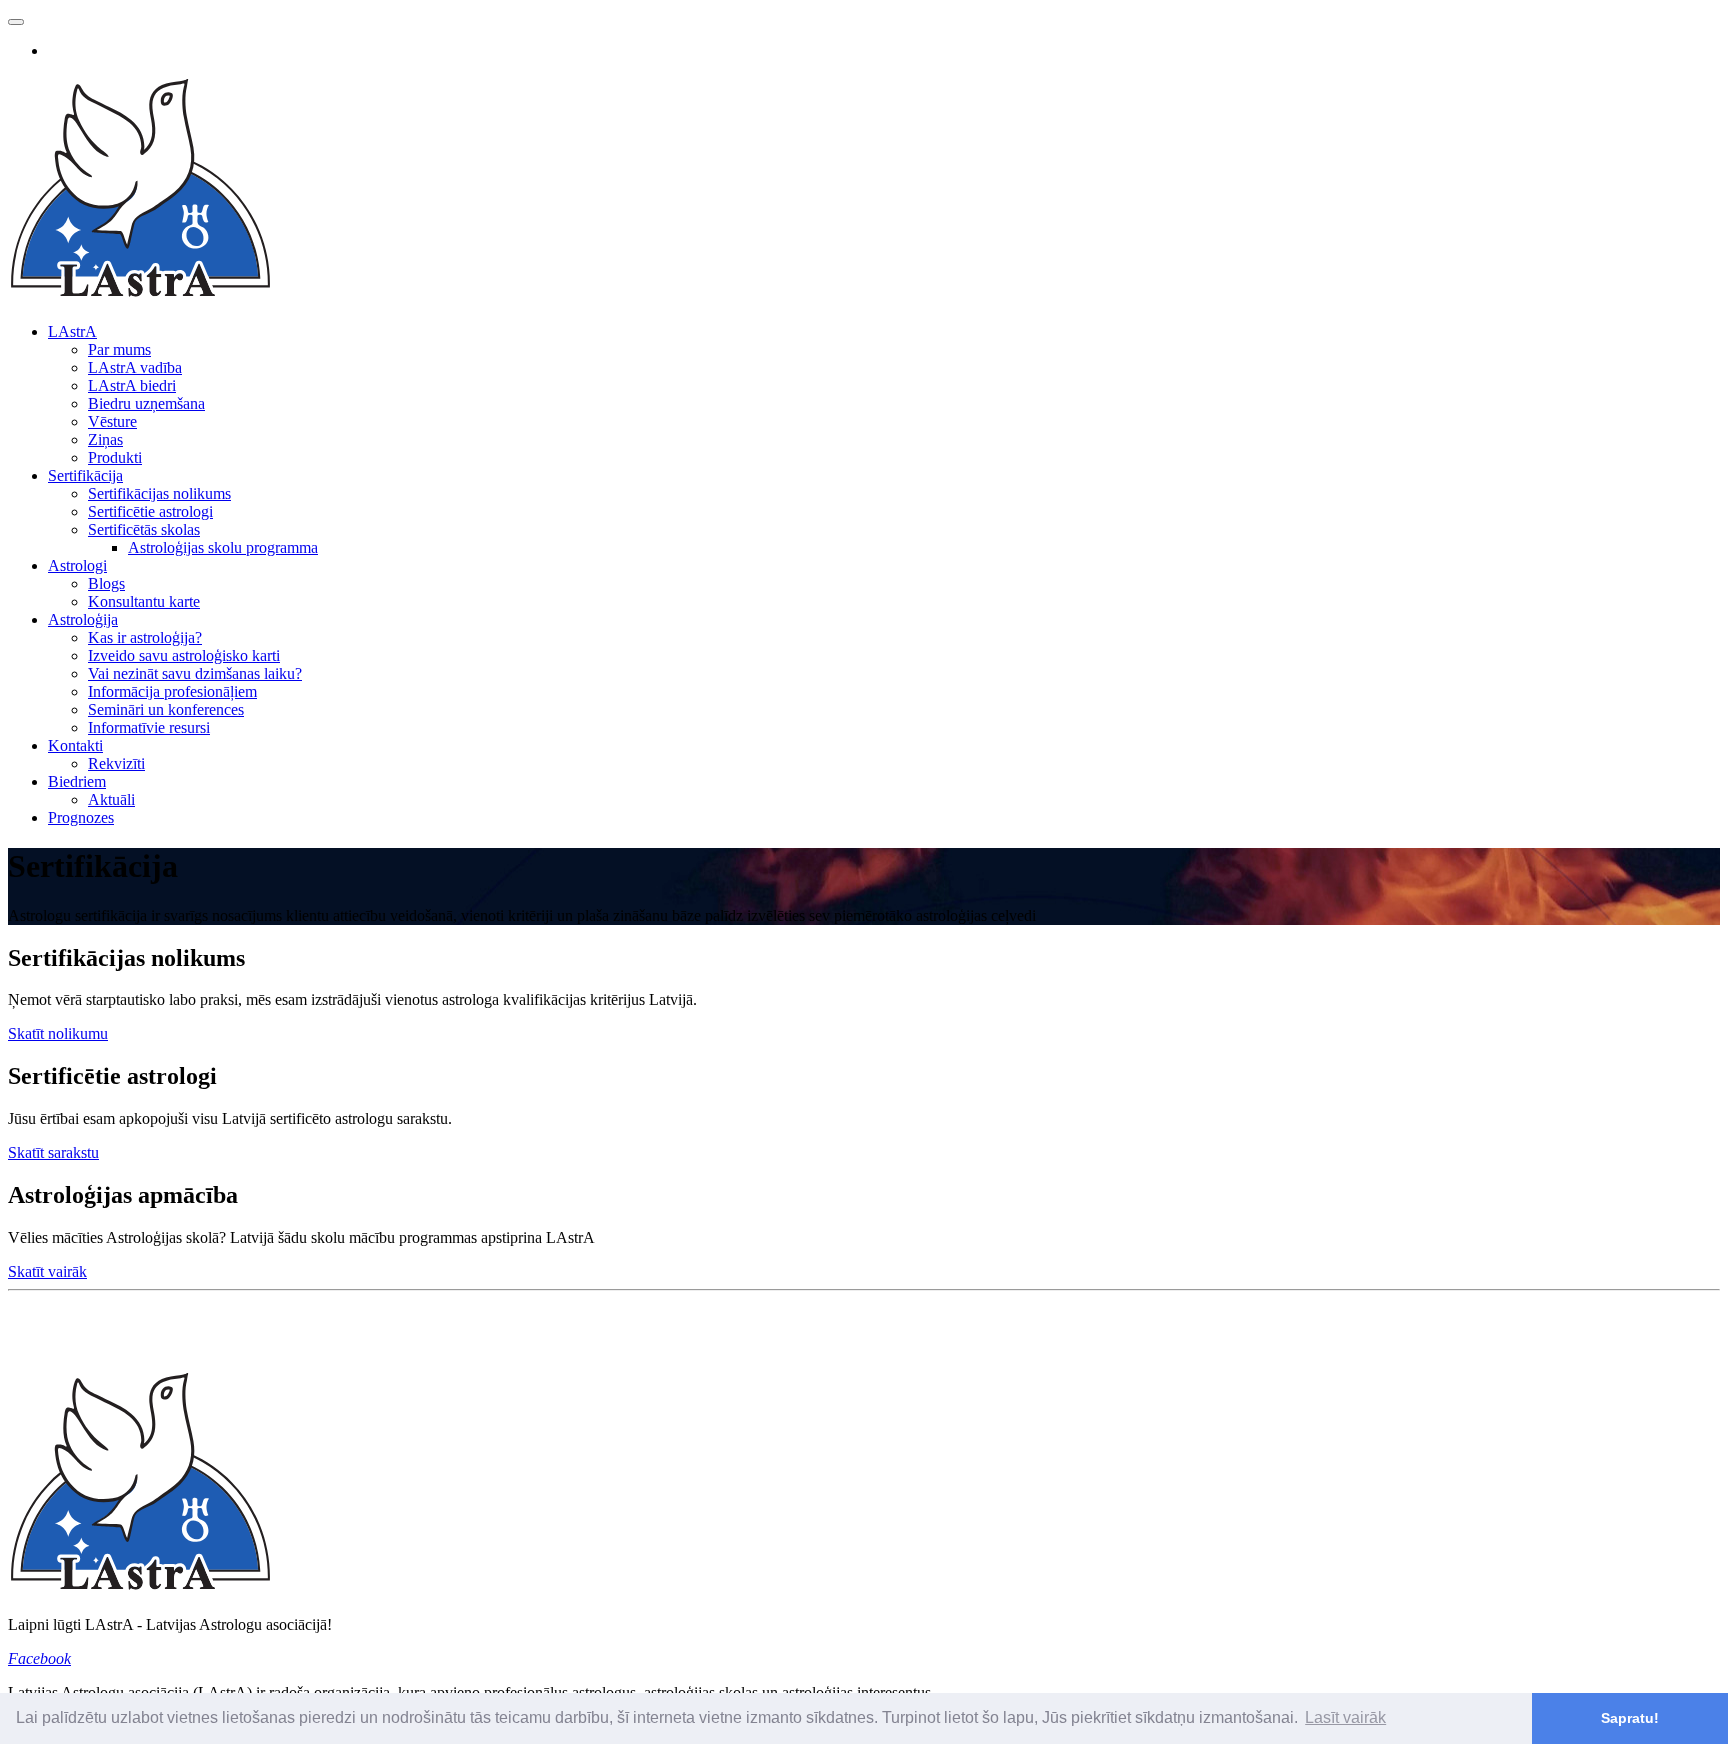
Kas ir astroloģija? (145, 637)
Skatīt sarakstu (53, 1152)
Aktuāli (111, 799)
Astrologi (77, 565)
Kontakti (75, 745)
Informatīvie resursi (149, 727)
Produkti (115, 457)
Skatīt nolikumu (58, 1033)
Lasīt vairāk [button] (1345, 1717)
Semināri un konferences (166, 709)
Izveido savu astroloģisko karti (184, 655)
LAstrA (72, 331)
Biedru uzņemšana (146, 403)
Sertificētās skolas (144, 529)
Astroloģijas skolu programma (223, 547)
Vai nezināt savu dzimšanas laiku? (195, 673)
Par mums (119, 349)
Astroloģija (83, 619)
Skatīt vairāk (47, 1271)
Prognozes (81, 817)
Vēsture (112, 421)
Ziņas (105, 439)
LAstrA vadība (135, 367)
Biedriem (77, 781)
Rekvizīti (116, 763)
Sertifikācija (85, 475)
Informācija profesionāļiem (172, 691)
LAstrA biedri (132, 385)
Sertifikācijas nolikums (159, 493)
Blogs (106, 583)
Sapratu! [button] (1630, 1718)
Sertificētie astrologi (150, 511)
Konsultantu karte (144, 601)
